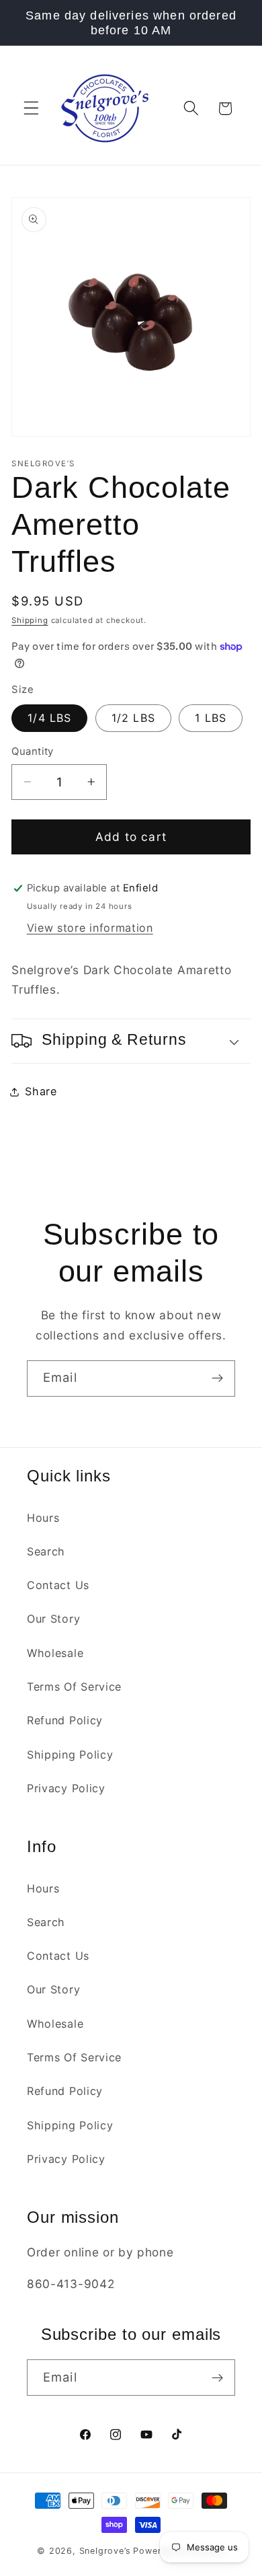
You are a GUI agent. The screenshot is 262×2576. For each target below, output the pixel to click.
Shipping (30, 620)
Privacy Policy (66, 1788)
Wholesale (55, 1653)
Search (46, 1551)
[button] (31, 109)
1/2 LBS (133, 718)
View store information (90, 928)
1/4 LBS (49, 718)
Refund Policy (65, 1720)
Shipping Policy (70, 1755)
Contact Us (58, 1585)
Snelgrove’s (105, 2551)
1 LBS (211, 718)
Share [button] (41, 1091)
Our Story (53, 1619)
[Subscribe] (217, 1378)
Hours (43, 1518)
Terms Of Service (74, 1687)
